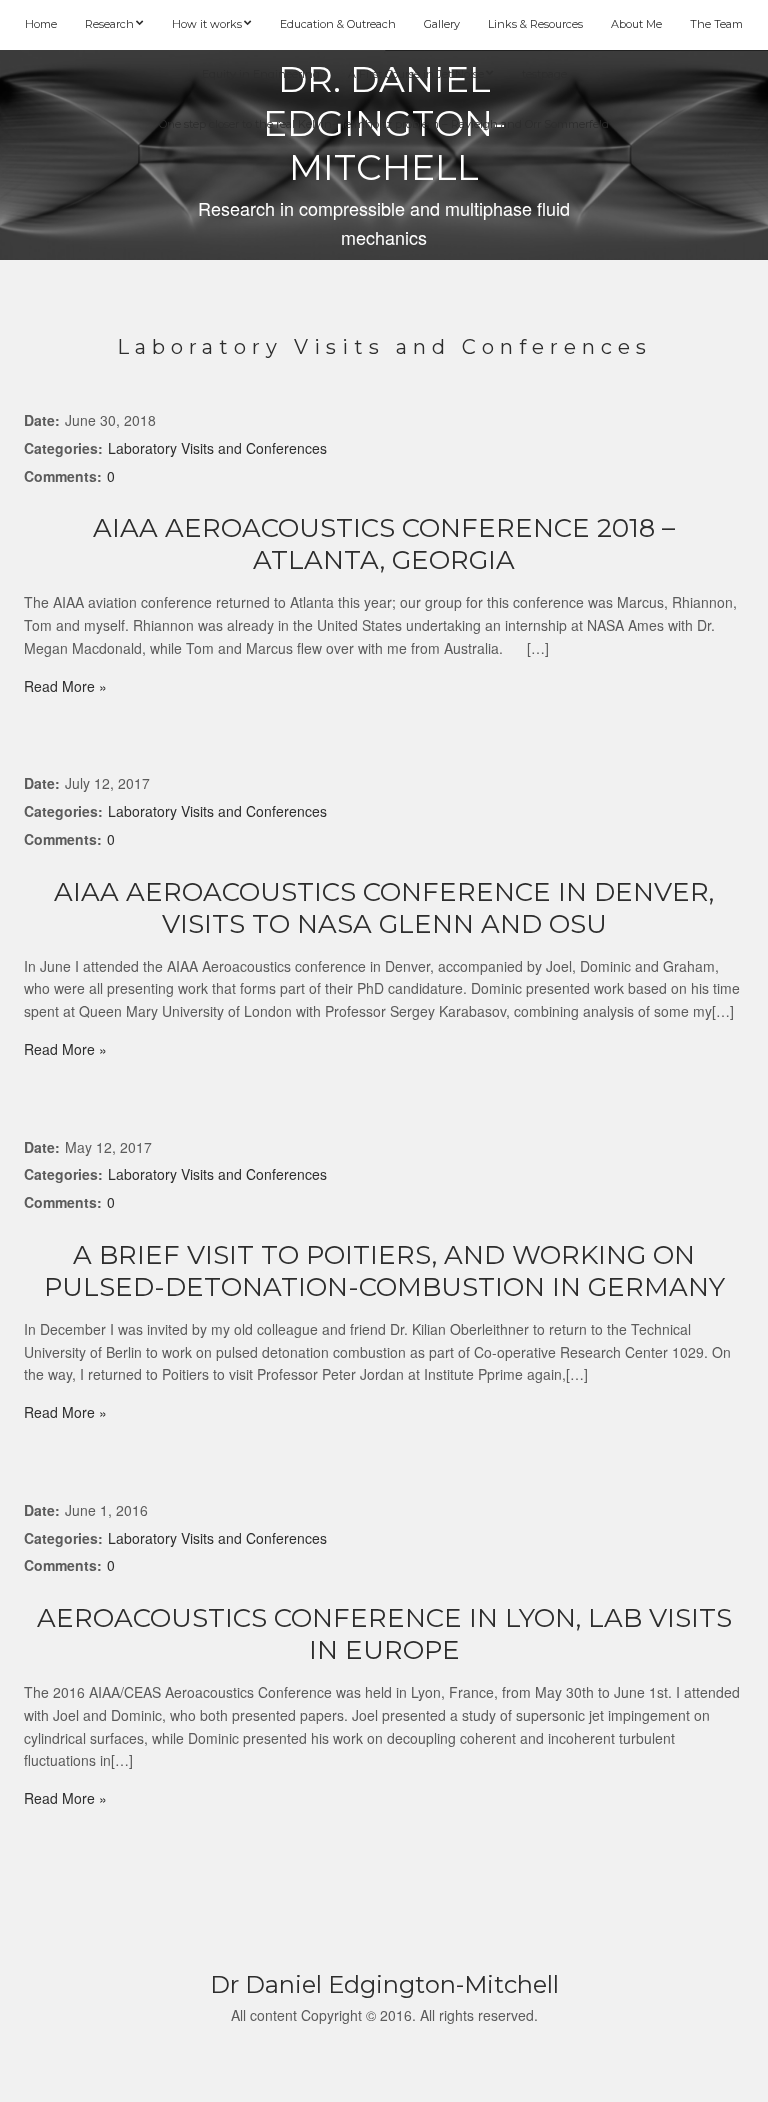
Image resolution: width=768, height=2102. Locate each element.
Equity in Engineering (261, 74)
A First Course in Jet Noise (416, 74)
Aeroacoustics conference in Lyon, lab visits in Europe (384, 1634)
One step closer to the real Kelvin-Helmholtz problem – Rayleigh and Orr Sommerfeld (384, 124)
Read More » (65, 686)
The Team (716, 24)
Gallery (442, 24)
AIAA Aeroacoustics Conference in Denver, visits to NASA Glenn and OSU (384, 908)
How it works (207, 24)
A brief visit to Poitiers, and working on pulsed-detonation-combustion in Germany (384, 1271)
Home (41, 24)
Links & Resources (535, 24)
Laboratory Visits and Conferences (217, 448)
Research (109, 24)
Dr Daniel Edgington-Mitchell (384, 1984)
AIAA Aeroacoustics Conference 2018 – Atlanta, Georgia (384, 544)
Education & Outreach (338, 24)
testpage (544, 74)
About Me (636, 24)
